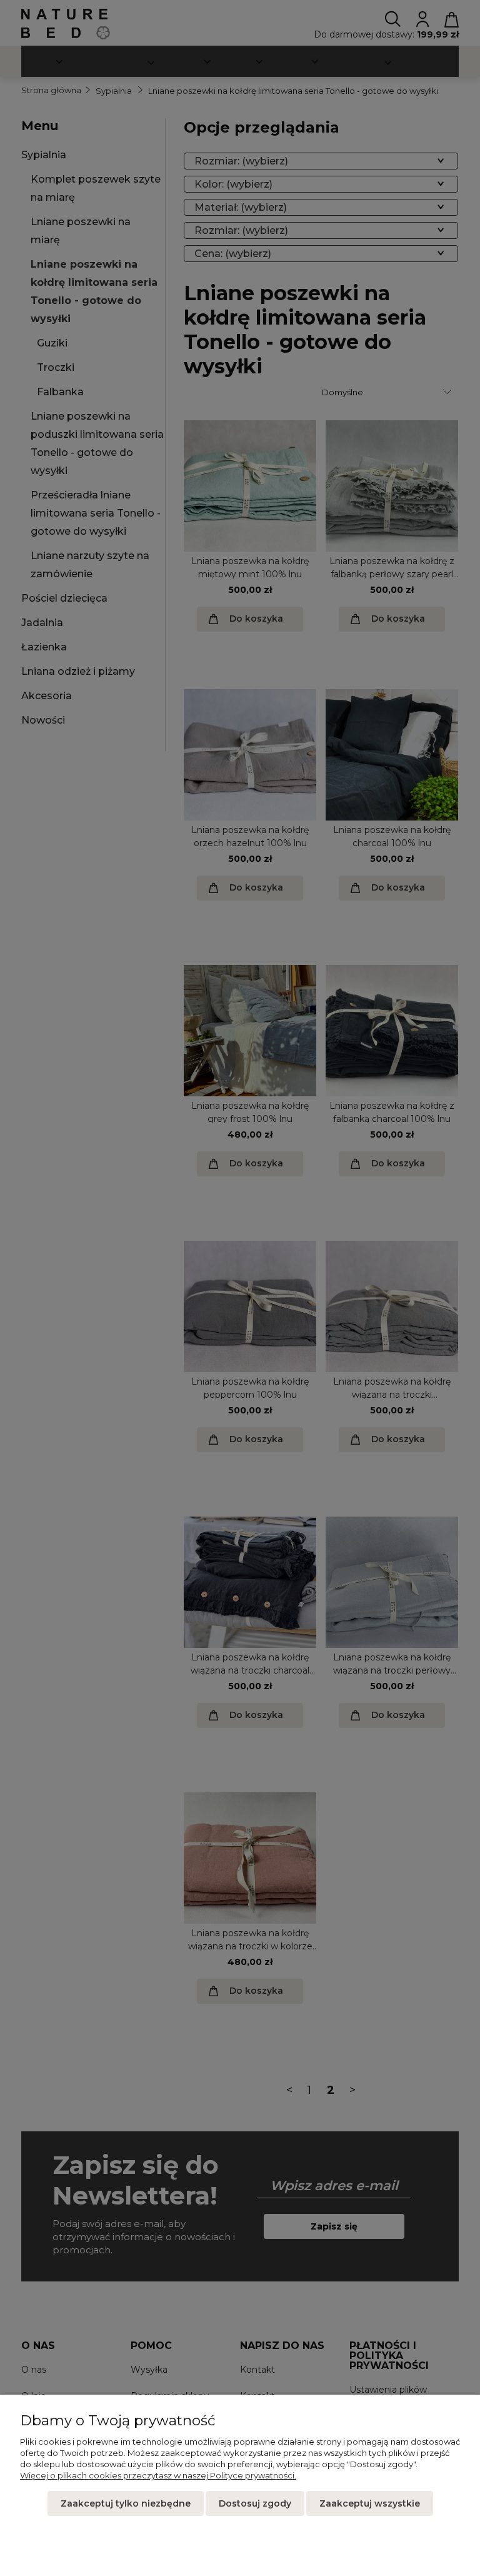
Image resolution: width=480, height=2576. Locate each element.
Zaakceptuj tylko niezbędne (126, 2503)
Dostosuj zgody (255, 2503)
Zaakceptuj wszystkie (370, 2503)
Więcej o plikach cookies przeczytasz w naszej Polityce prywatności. (158, 2475)
